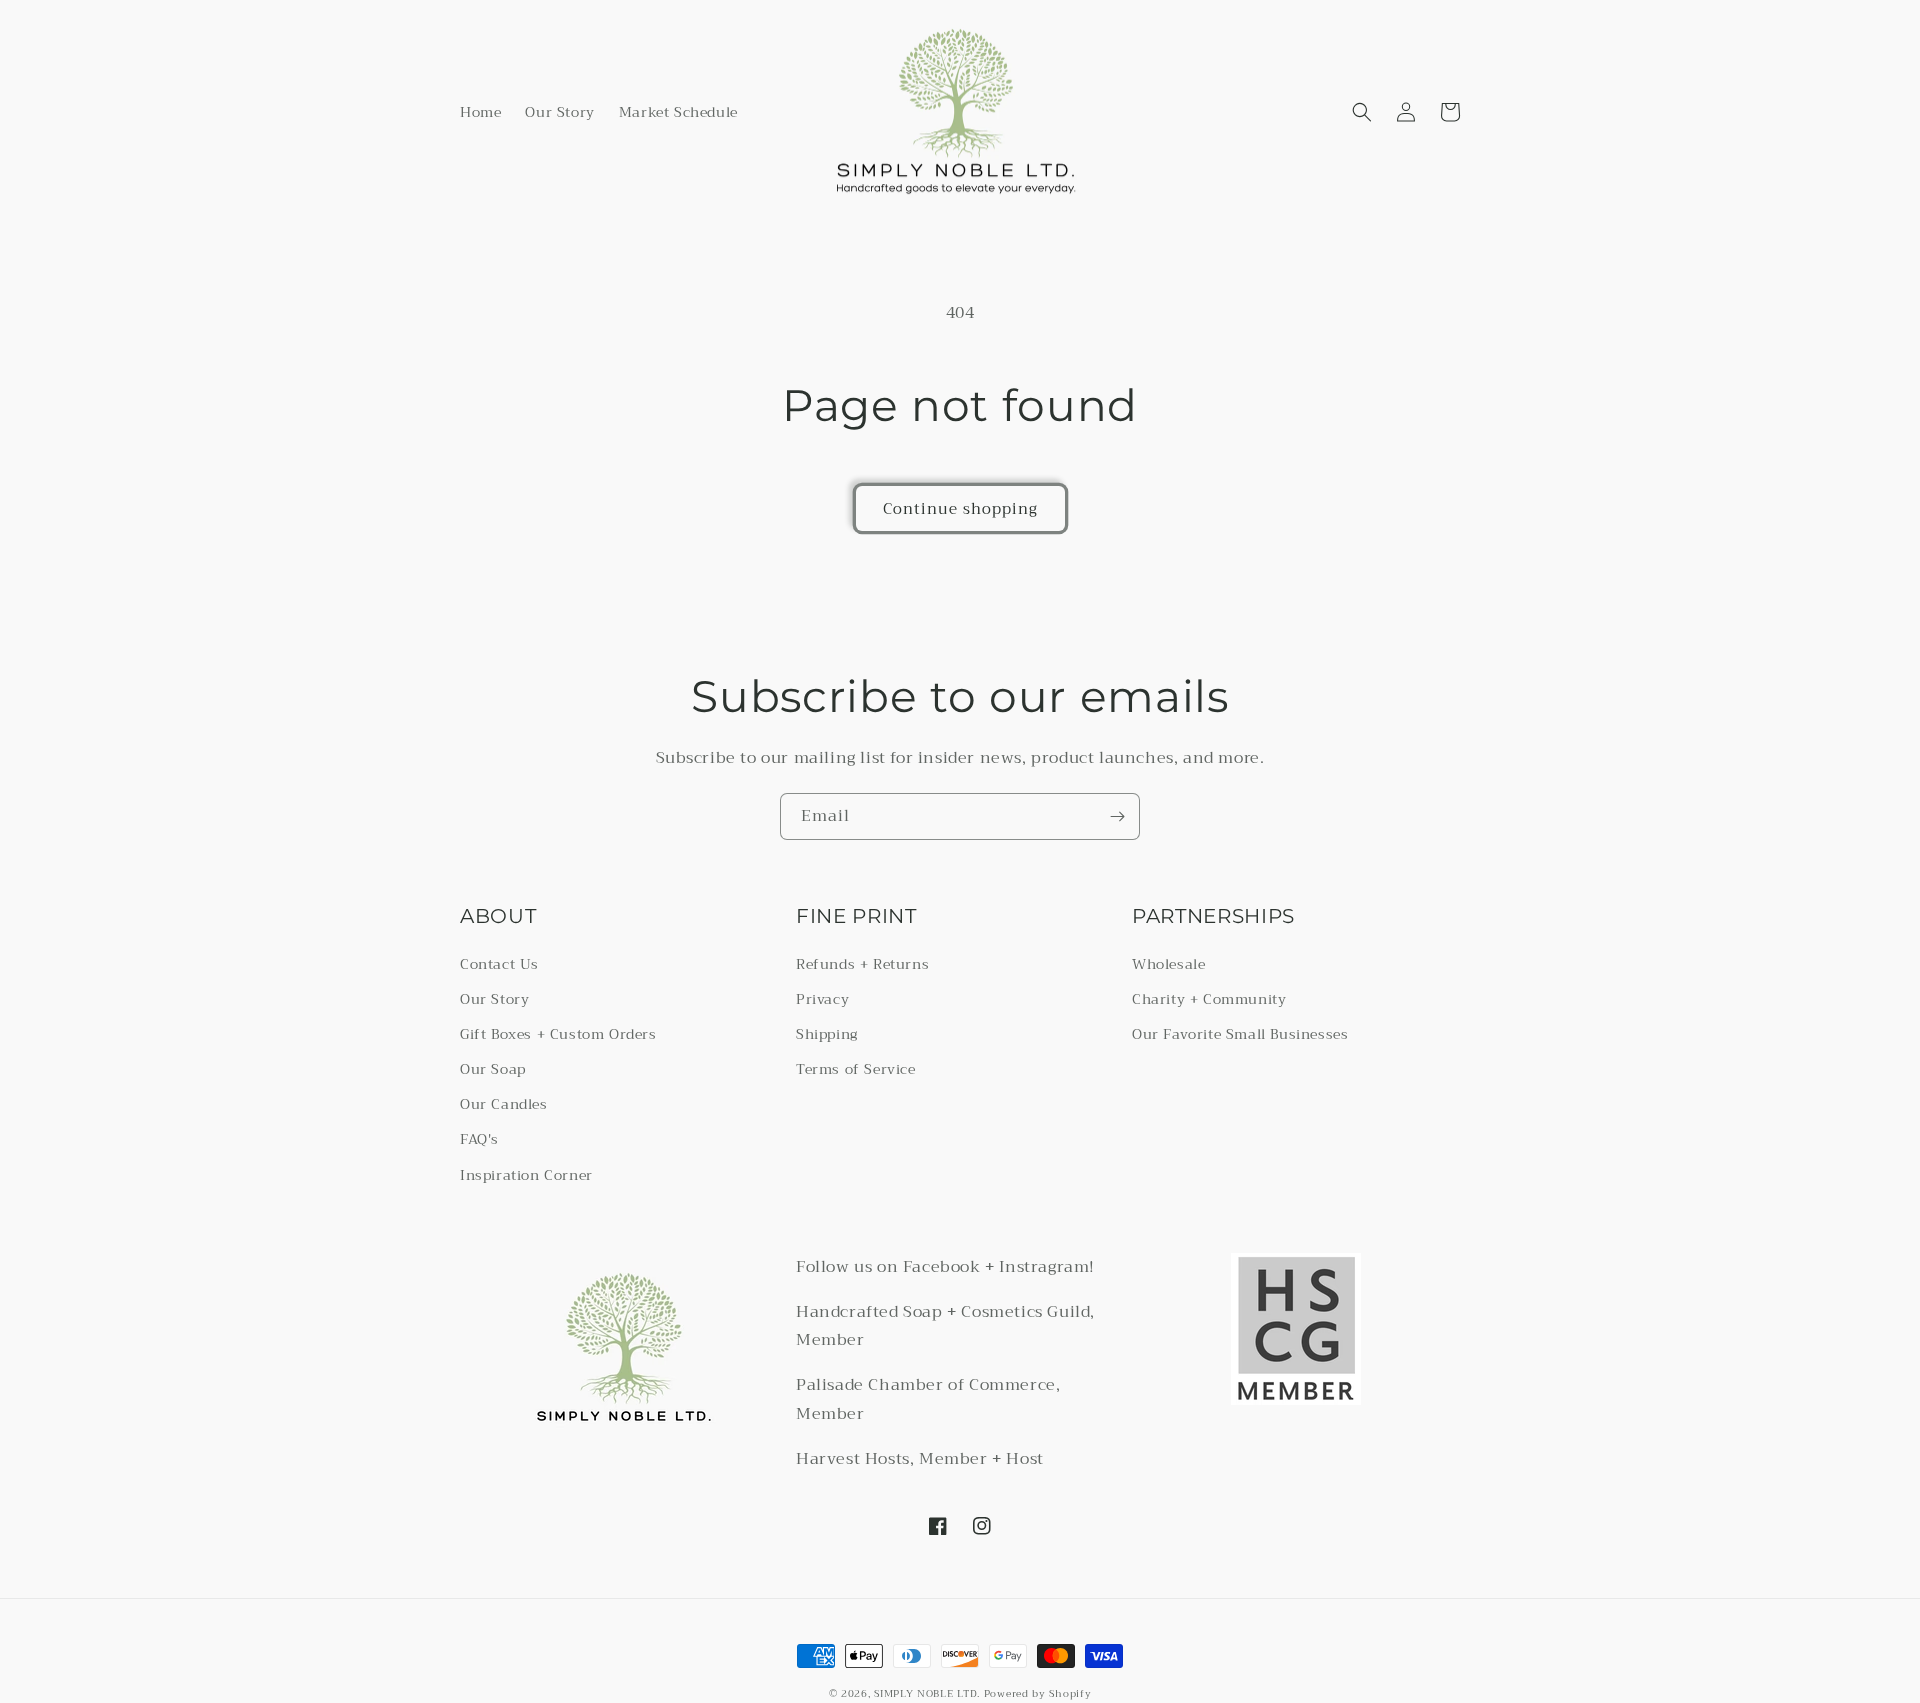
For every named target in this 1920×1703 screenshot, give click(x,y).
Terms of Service (856, 1069)
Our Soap (493, 1069)
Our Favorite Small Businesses (1240, 1034)
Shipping (827, 1034)
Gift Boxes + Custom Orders (558, 1034)
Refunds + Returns (862, 964)
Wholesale (1168, 964)
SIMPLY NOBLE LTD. (927, 1693)
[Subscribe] (1117, 816)
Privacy (822, 999)
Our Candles (504, 1104)
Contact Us (499, 964)
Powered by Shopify (1038, 1693)
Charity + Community (1209, 999)
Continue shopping (960, 509)
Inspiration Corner (526, 1175)
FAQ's (479, 1139)
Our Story (494, 999)
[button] (1362, 112)
